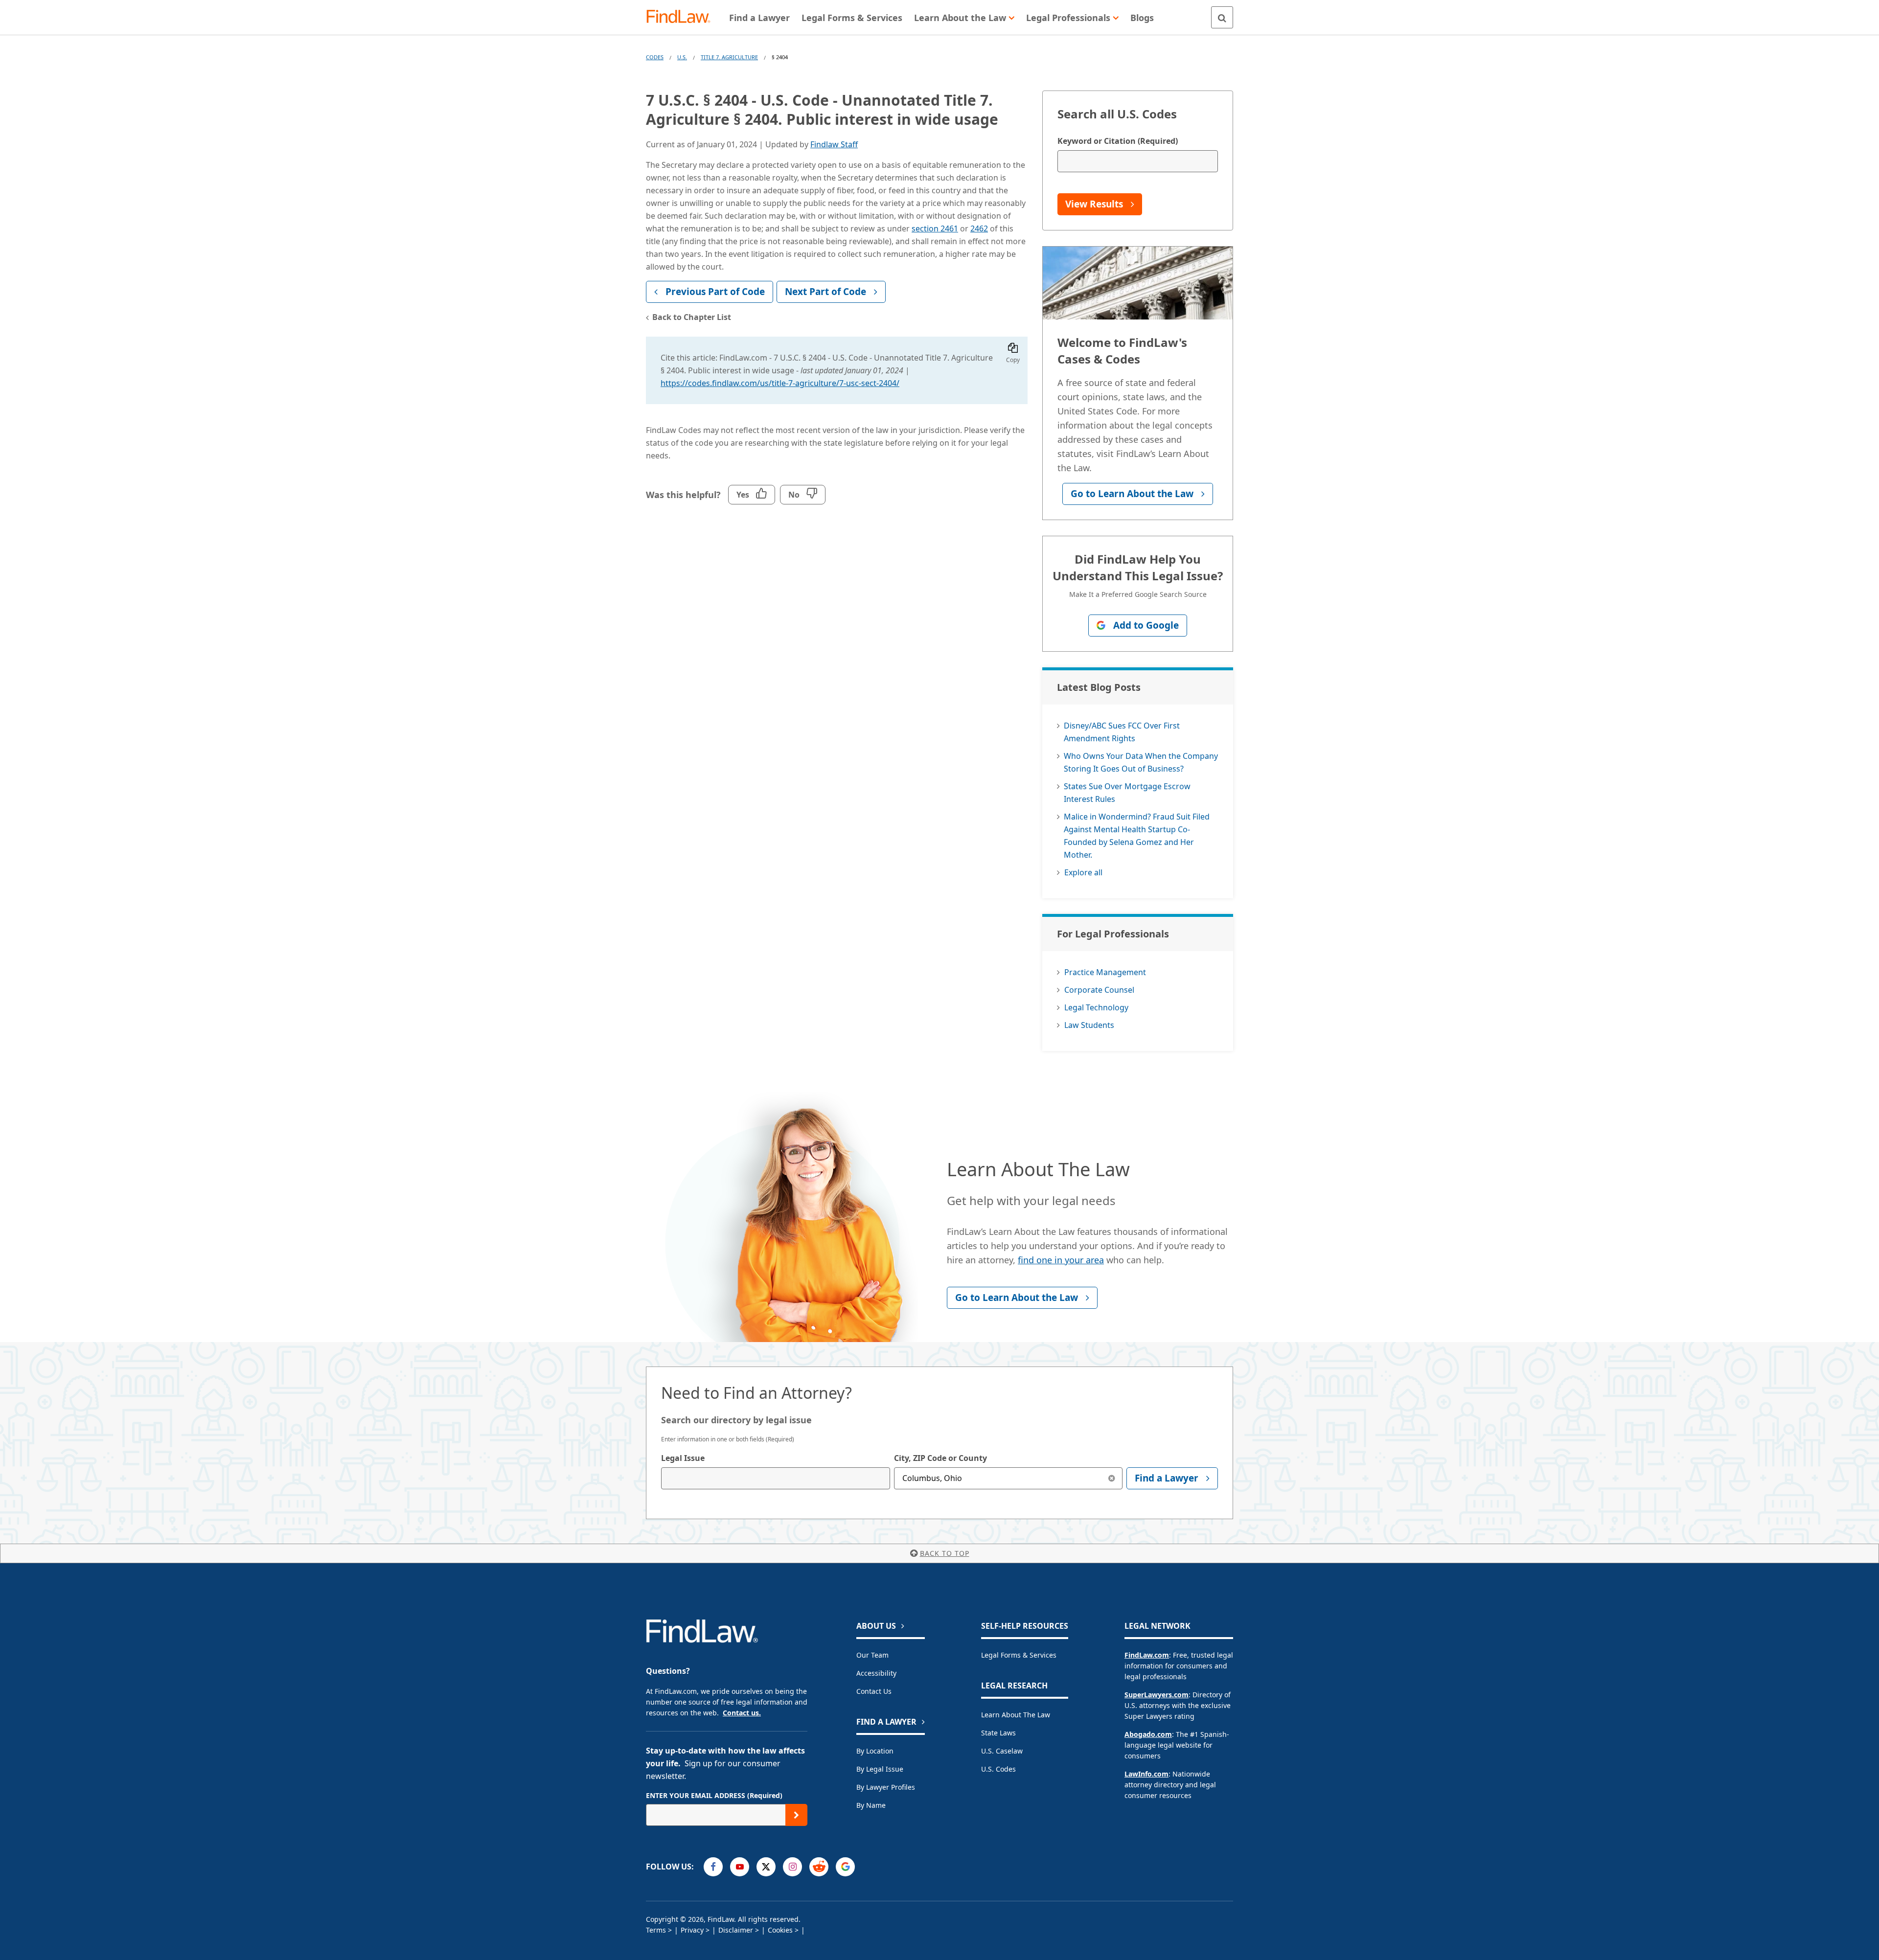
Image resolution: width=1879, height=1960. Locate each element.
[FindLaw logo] (682, 17)
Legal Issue (683, 1458)
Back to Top (945, 1553)
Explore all (1083, 872)
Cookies (780, 1930)
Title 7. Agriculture (729, 57)
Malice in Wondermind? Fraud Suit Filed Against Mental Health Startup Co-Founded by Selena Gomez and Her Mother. (1137, 836)
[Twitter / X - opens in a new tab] (766, 1867)
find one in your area (1061, 1260)
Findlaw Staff (834, 144)
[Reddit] (819, 1867)
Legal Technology (1096, 1007)
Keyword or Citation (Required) (1118, 141)
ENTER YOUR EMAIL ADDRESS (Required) (714, 1795)
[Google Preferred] (845, 1867)
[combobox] (776, 1478)
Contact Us (874, 1691)
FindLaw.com (1147, 1655)
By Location (875, 1751)
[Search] (1222, 17)
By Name (871, 1805)
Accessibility (876, 1673)
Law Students (1089, 1025)
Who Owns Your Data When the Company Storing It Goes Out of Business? (1141, 762)
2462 (979, 228)
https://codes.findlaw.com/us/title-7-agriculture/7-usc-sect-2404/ (780, 383)
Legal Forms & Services (1019, 1655)
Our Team (872, 1655)
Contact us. (742, 1713)
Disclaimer (736, 1930)
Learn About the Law (1016, 1715)
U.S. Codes (998, 1769)
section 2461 (935, 228)
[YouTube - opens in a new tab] (740, 1867)
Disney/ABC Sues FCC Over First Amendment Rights (1122, 732)
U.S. (682, 57)
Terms (656, 1930)
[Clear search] (1111, 1478)
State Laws (998, 1733)
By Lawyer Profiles (886, 1787)
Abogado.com (1148, 1734)
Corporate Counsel (1099, 990)
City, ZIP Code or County (940, 1458)
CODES (655, 57)
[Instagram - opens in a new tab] (792, 1867)
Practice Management (1105, 972)
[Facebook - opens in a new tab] (713, 1867)
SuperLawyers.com (1157, 1695)
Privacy (692, 1930)
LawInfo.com (1146, 1774)
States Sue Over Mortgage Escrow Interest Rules (1127, 793)
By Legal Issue (880, 1769)
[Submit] (796, 1815)
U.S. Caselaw (1002, 1751)
